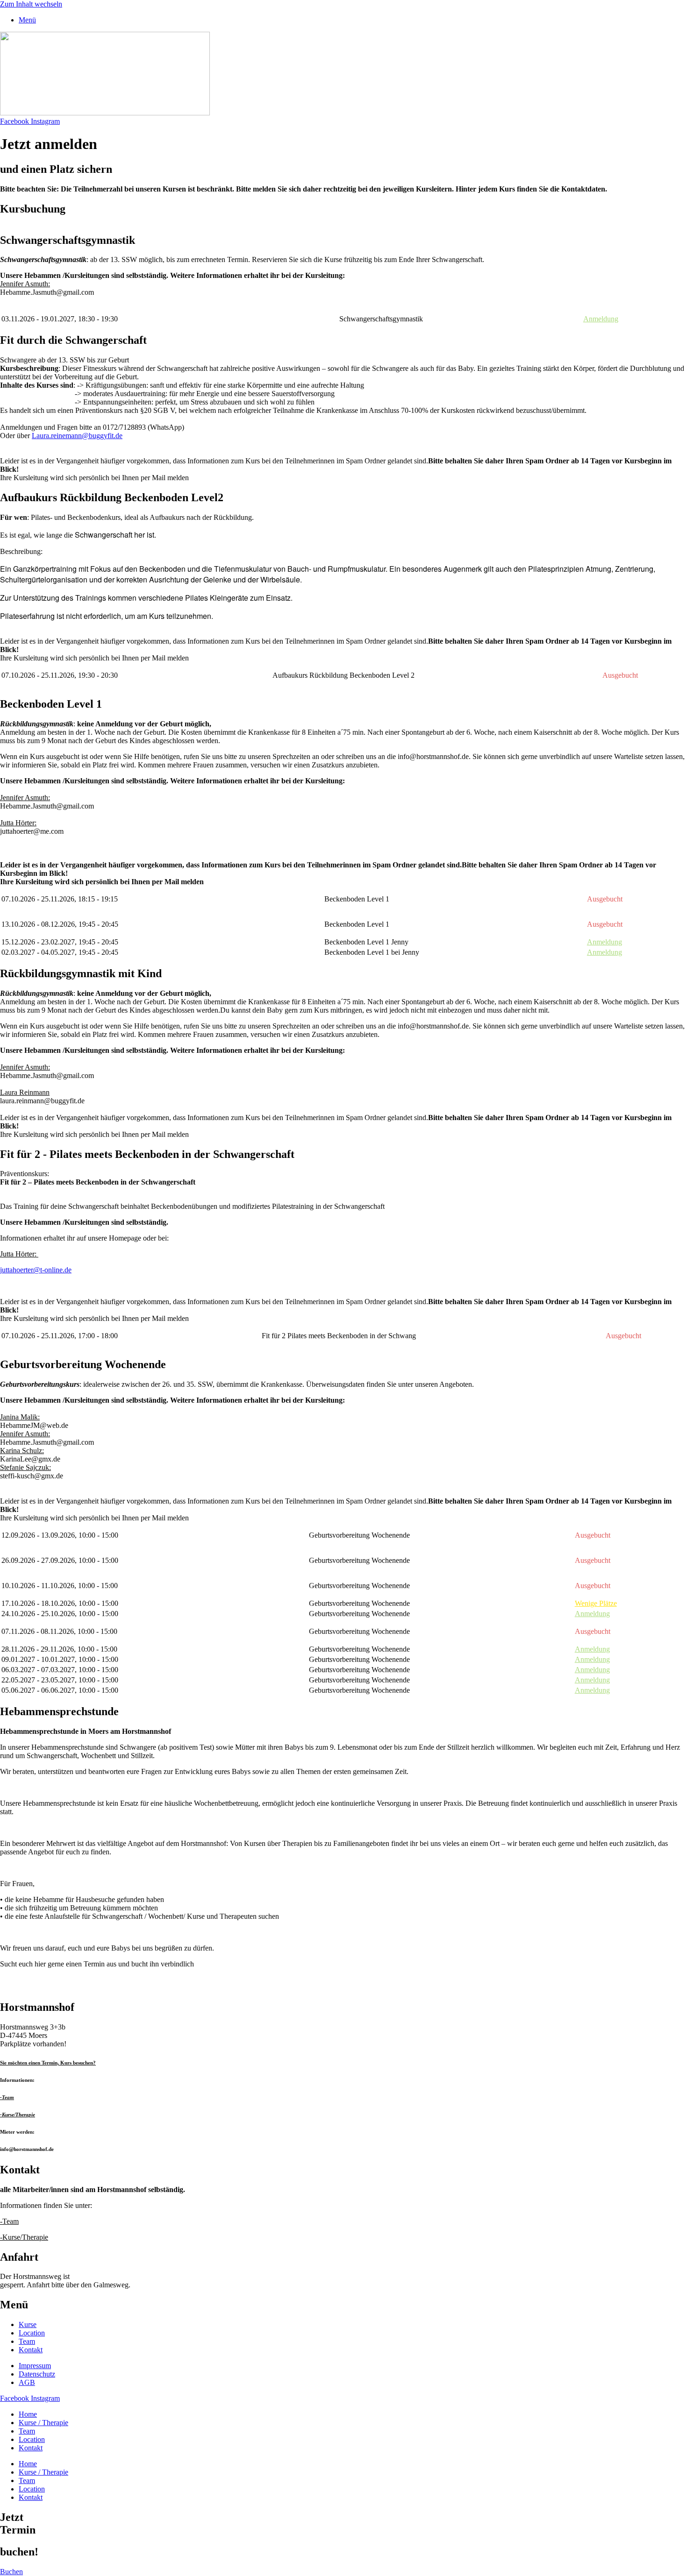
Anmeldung (601, 319)
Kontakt (31, 2448)
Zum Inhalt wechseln (31, 4)
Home (28, 2414)
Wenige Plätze (596, 1603)
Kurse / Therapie (43, 2423)
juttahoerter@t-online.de (36, 1270)
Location (32, 2439)
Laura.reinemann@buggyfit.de (77, 436)
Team (27, 2431)
